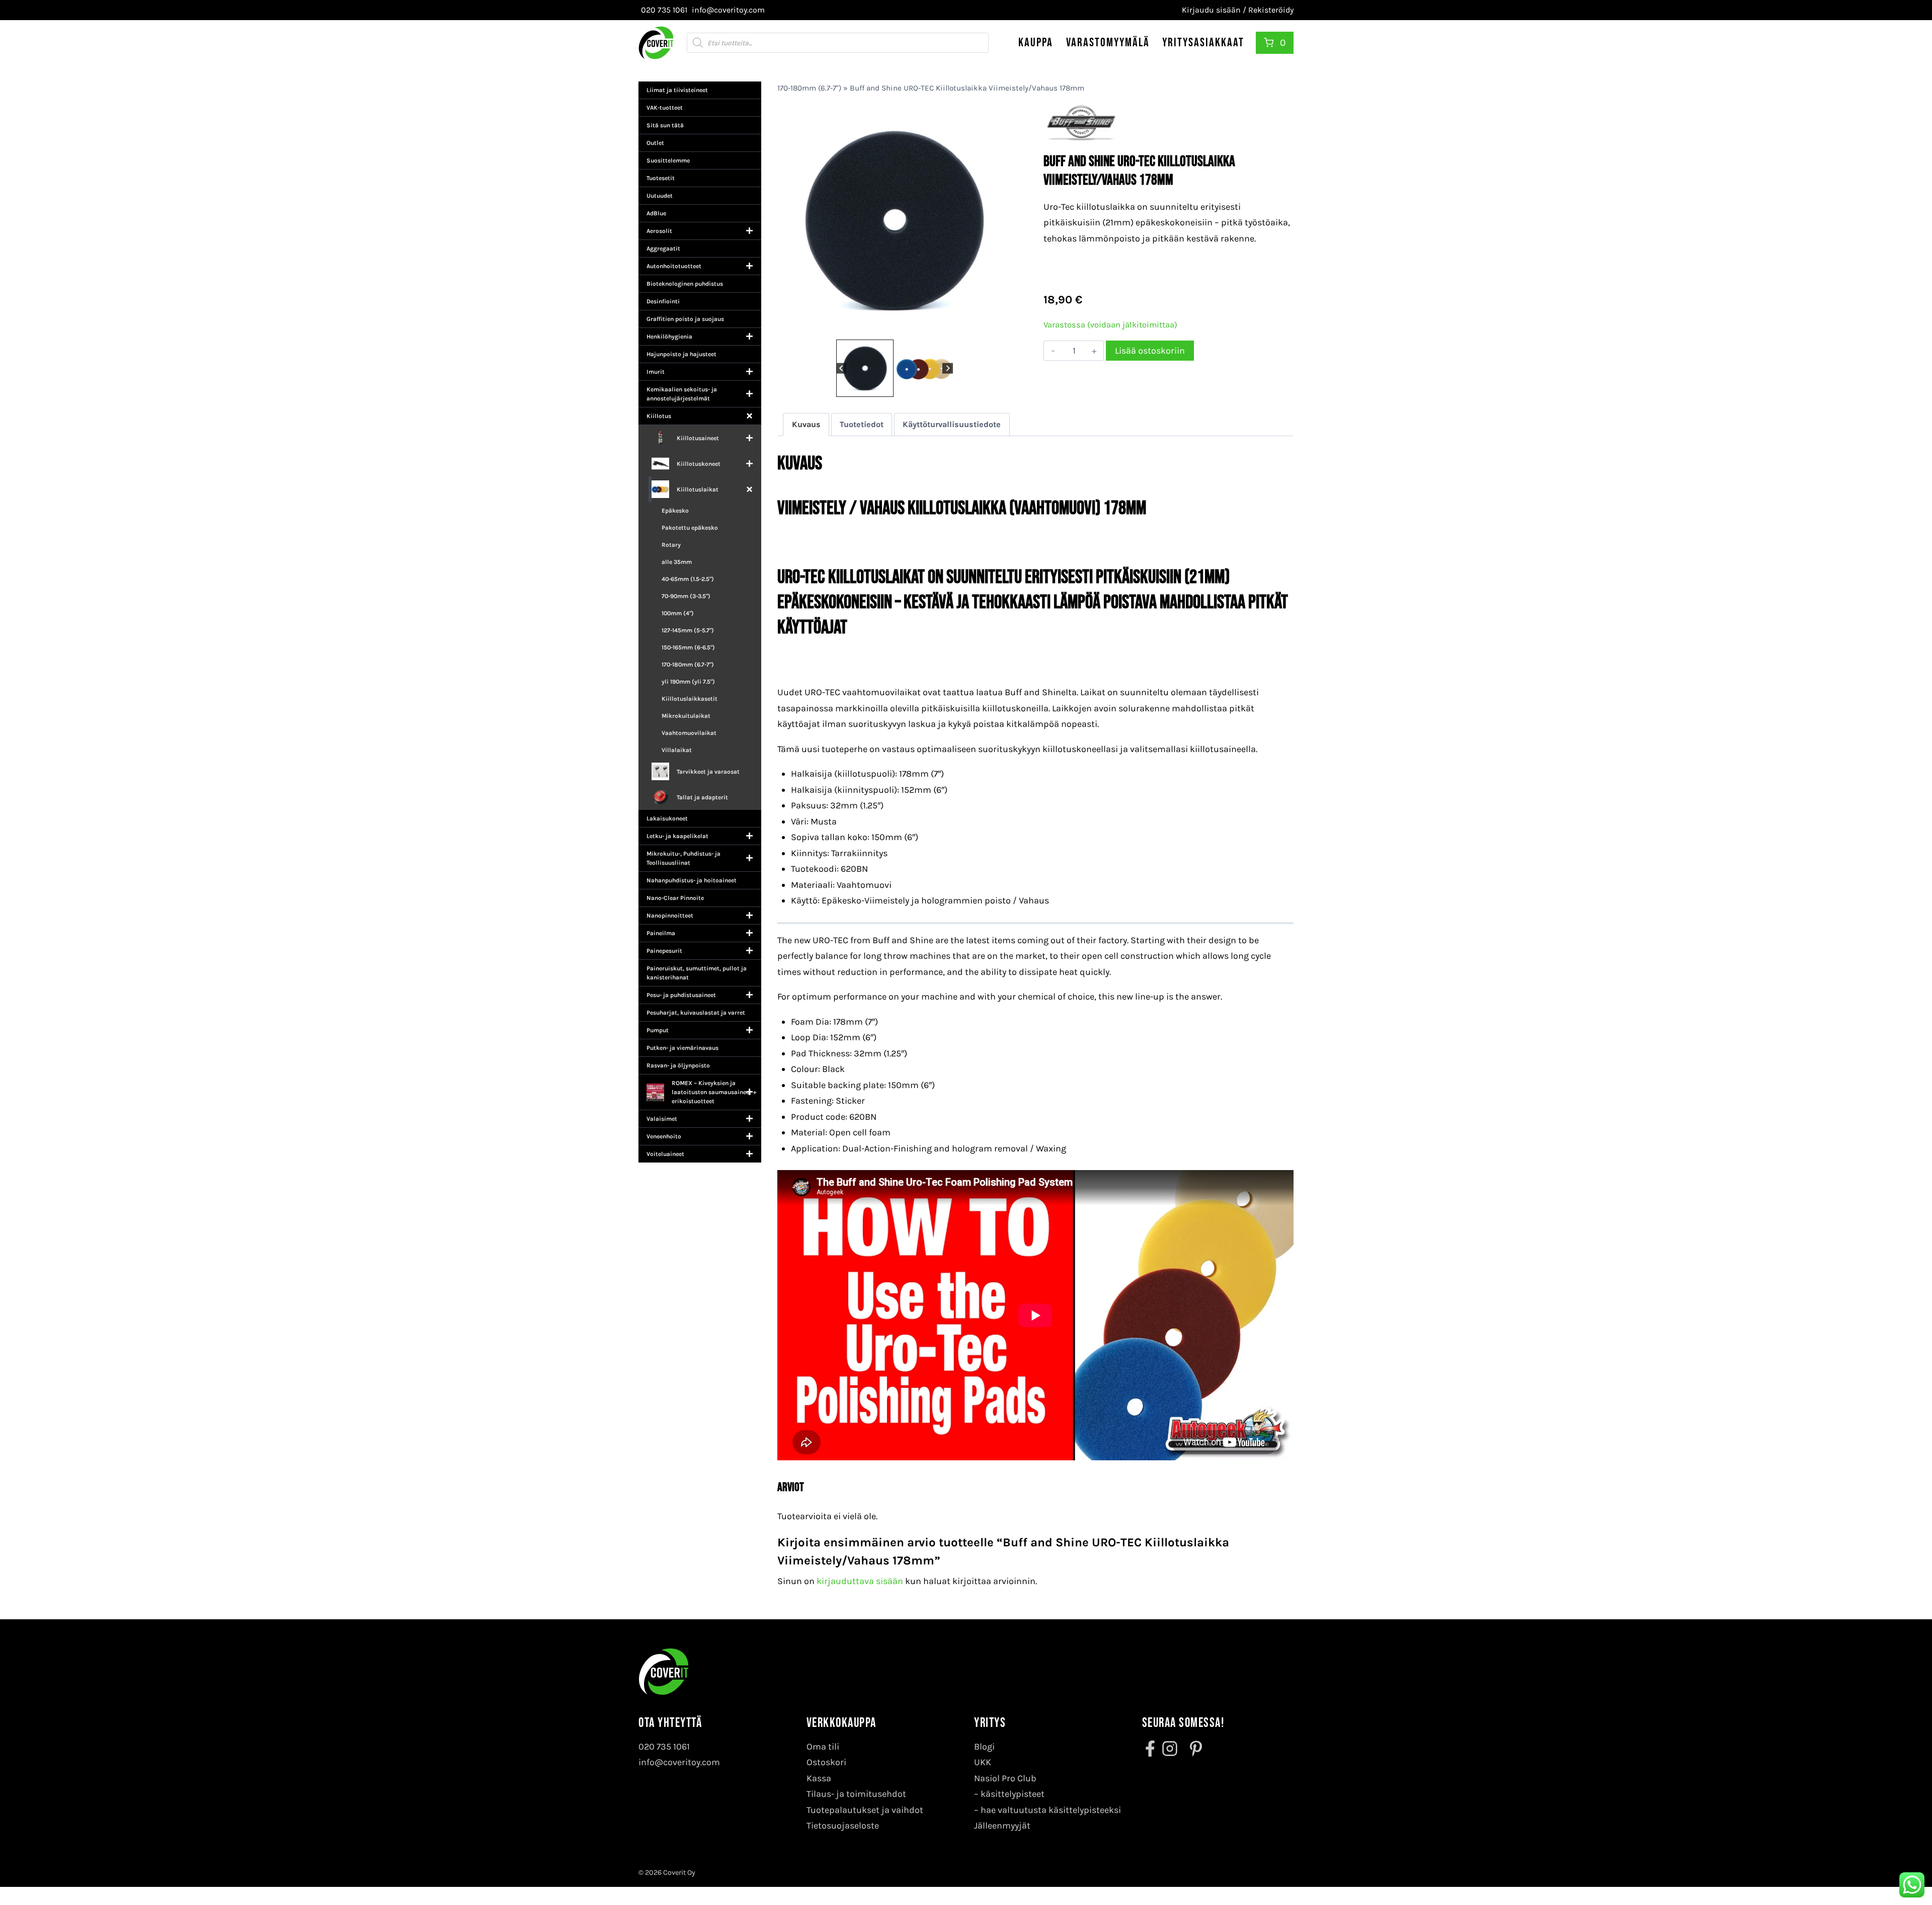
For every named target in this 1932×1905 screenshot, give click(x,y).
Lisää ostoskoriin (1150, 351)
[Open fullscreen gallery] (1001, 327)
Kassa (819, 1778)
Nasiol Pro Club (1005, 1778)
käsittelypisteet (1013, 1794)
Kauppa (1036, 43)
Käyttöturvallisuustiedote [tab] (952, 424)
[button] (865, 368)
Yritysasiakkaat (1203, 43)
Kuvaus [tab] (806, 424)
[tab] (891, 326)
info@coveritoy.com (679, 1762)
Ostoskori (826, 1762)
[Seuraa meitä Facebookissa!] (1151, 1749)
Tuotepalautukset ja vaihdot (865, 1810)
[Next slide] (948, 368)
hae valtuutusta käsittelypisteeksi (1051, 1810)
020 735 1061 (664, 1747)
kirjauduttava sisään (860, 1581)
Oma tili (823, 1747)
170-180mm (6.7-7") (809, 88)
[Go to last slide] (841, 368)
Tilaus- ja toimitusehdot (856, 1794)
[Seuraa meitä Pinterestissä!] (1193, 1749)
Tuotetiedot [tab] (862, 424)
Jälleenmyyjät (1002, 1826)
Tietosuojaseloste (843, 1826)
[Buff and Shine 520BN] (894, 220)
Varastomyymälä (1108, 43)
